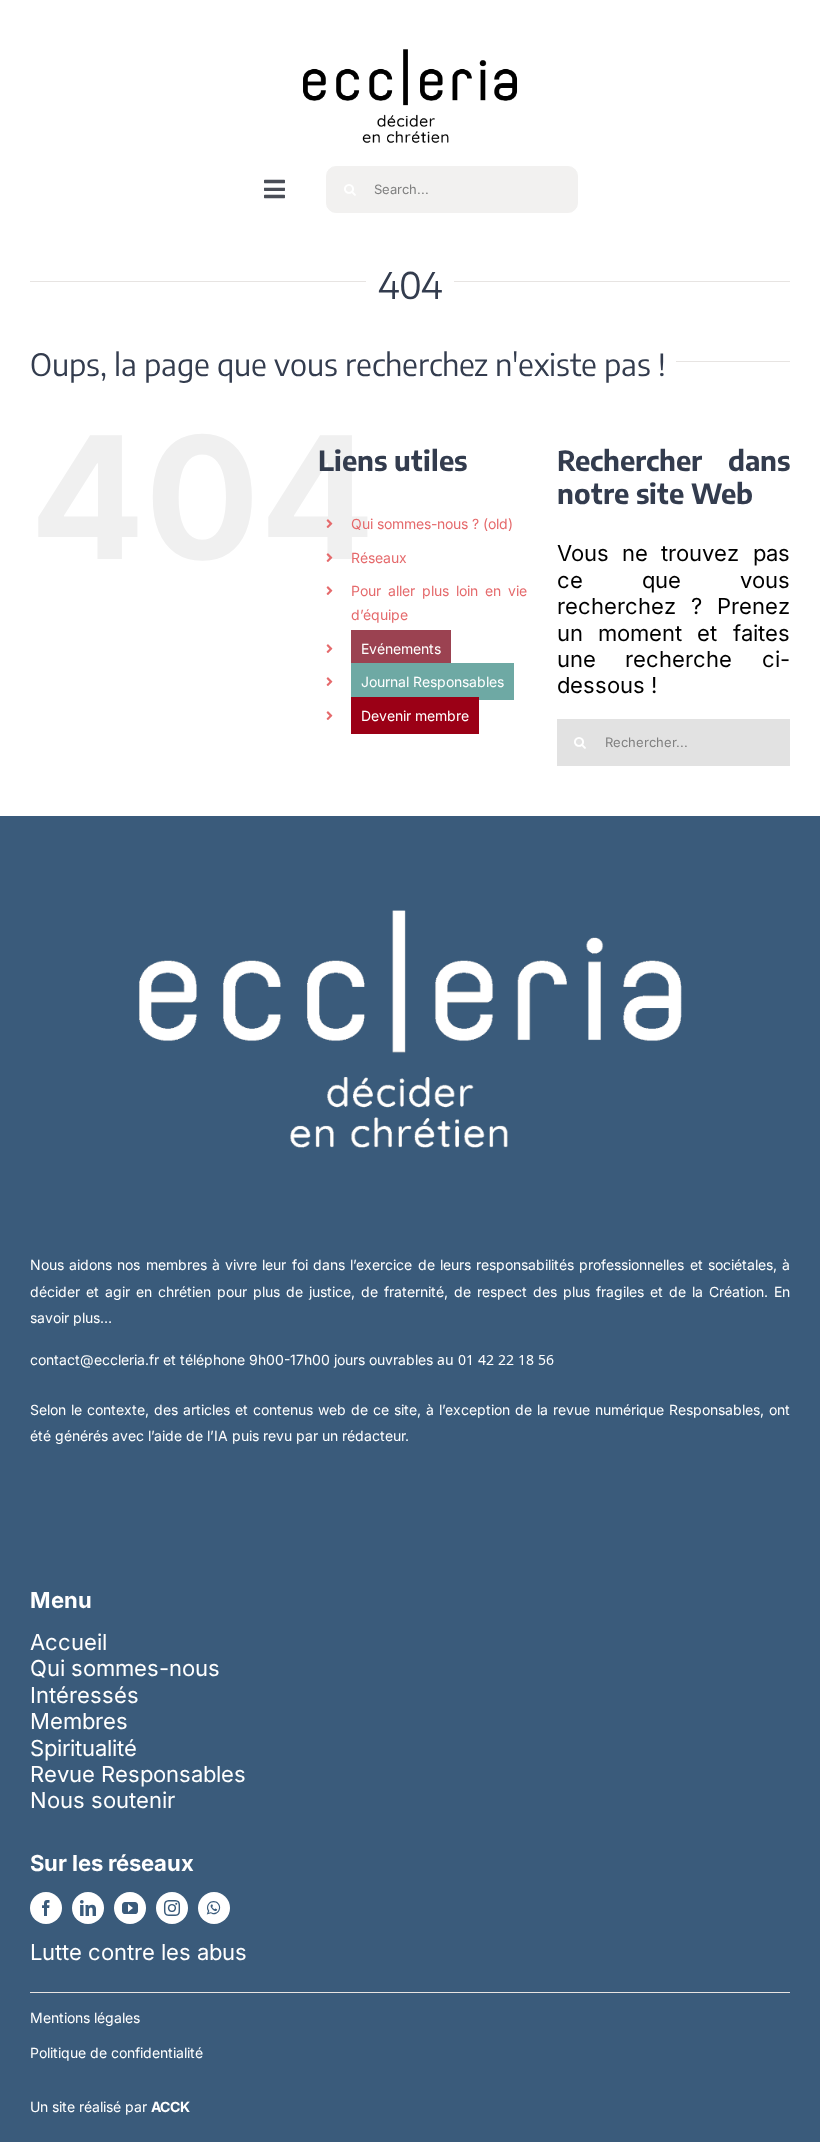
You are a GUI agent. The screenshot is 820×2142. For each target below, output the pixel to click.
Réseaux (379, 557)
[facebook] (46, 1908)
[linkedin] (88, 1908)
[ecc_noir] (410, 31)
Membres (79, 1721)
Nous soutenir (102, 1800)
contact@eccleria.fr (96, 1359)
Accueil (68, 1642)
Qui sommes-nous (125, 1668)
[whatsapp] (214, 1908)
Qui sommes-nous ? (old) (432, 523)
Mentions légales (85, 2017)
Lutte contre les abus (138, 1952)
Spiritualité (83, 1748)
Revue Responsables (138, 1774)
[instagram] (172, 1908)
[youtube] (130, 1908)
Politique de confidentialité (116, 2052)
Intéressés (84, 1695)
